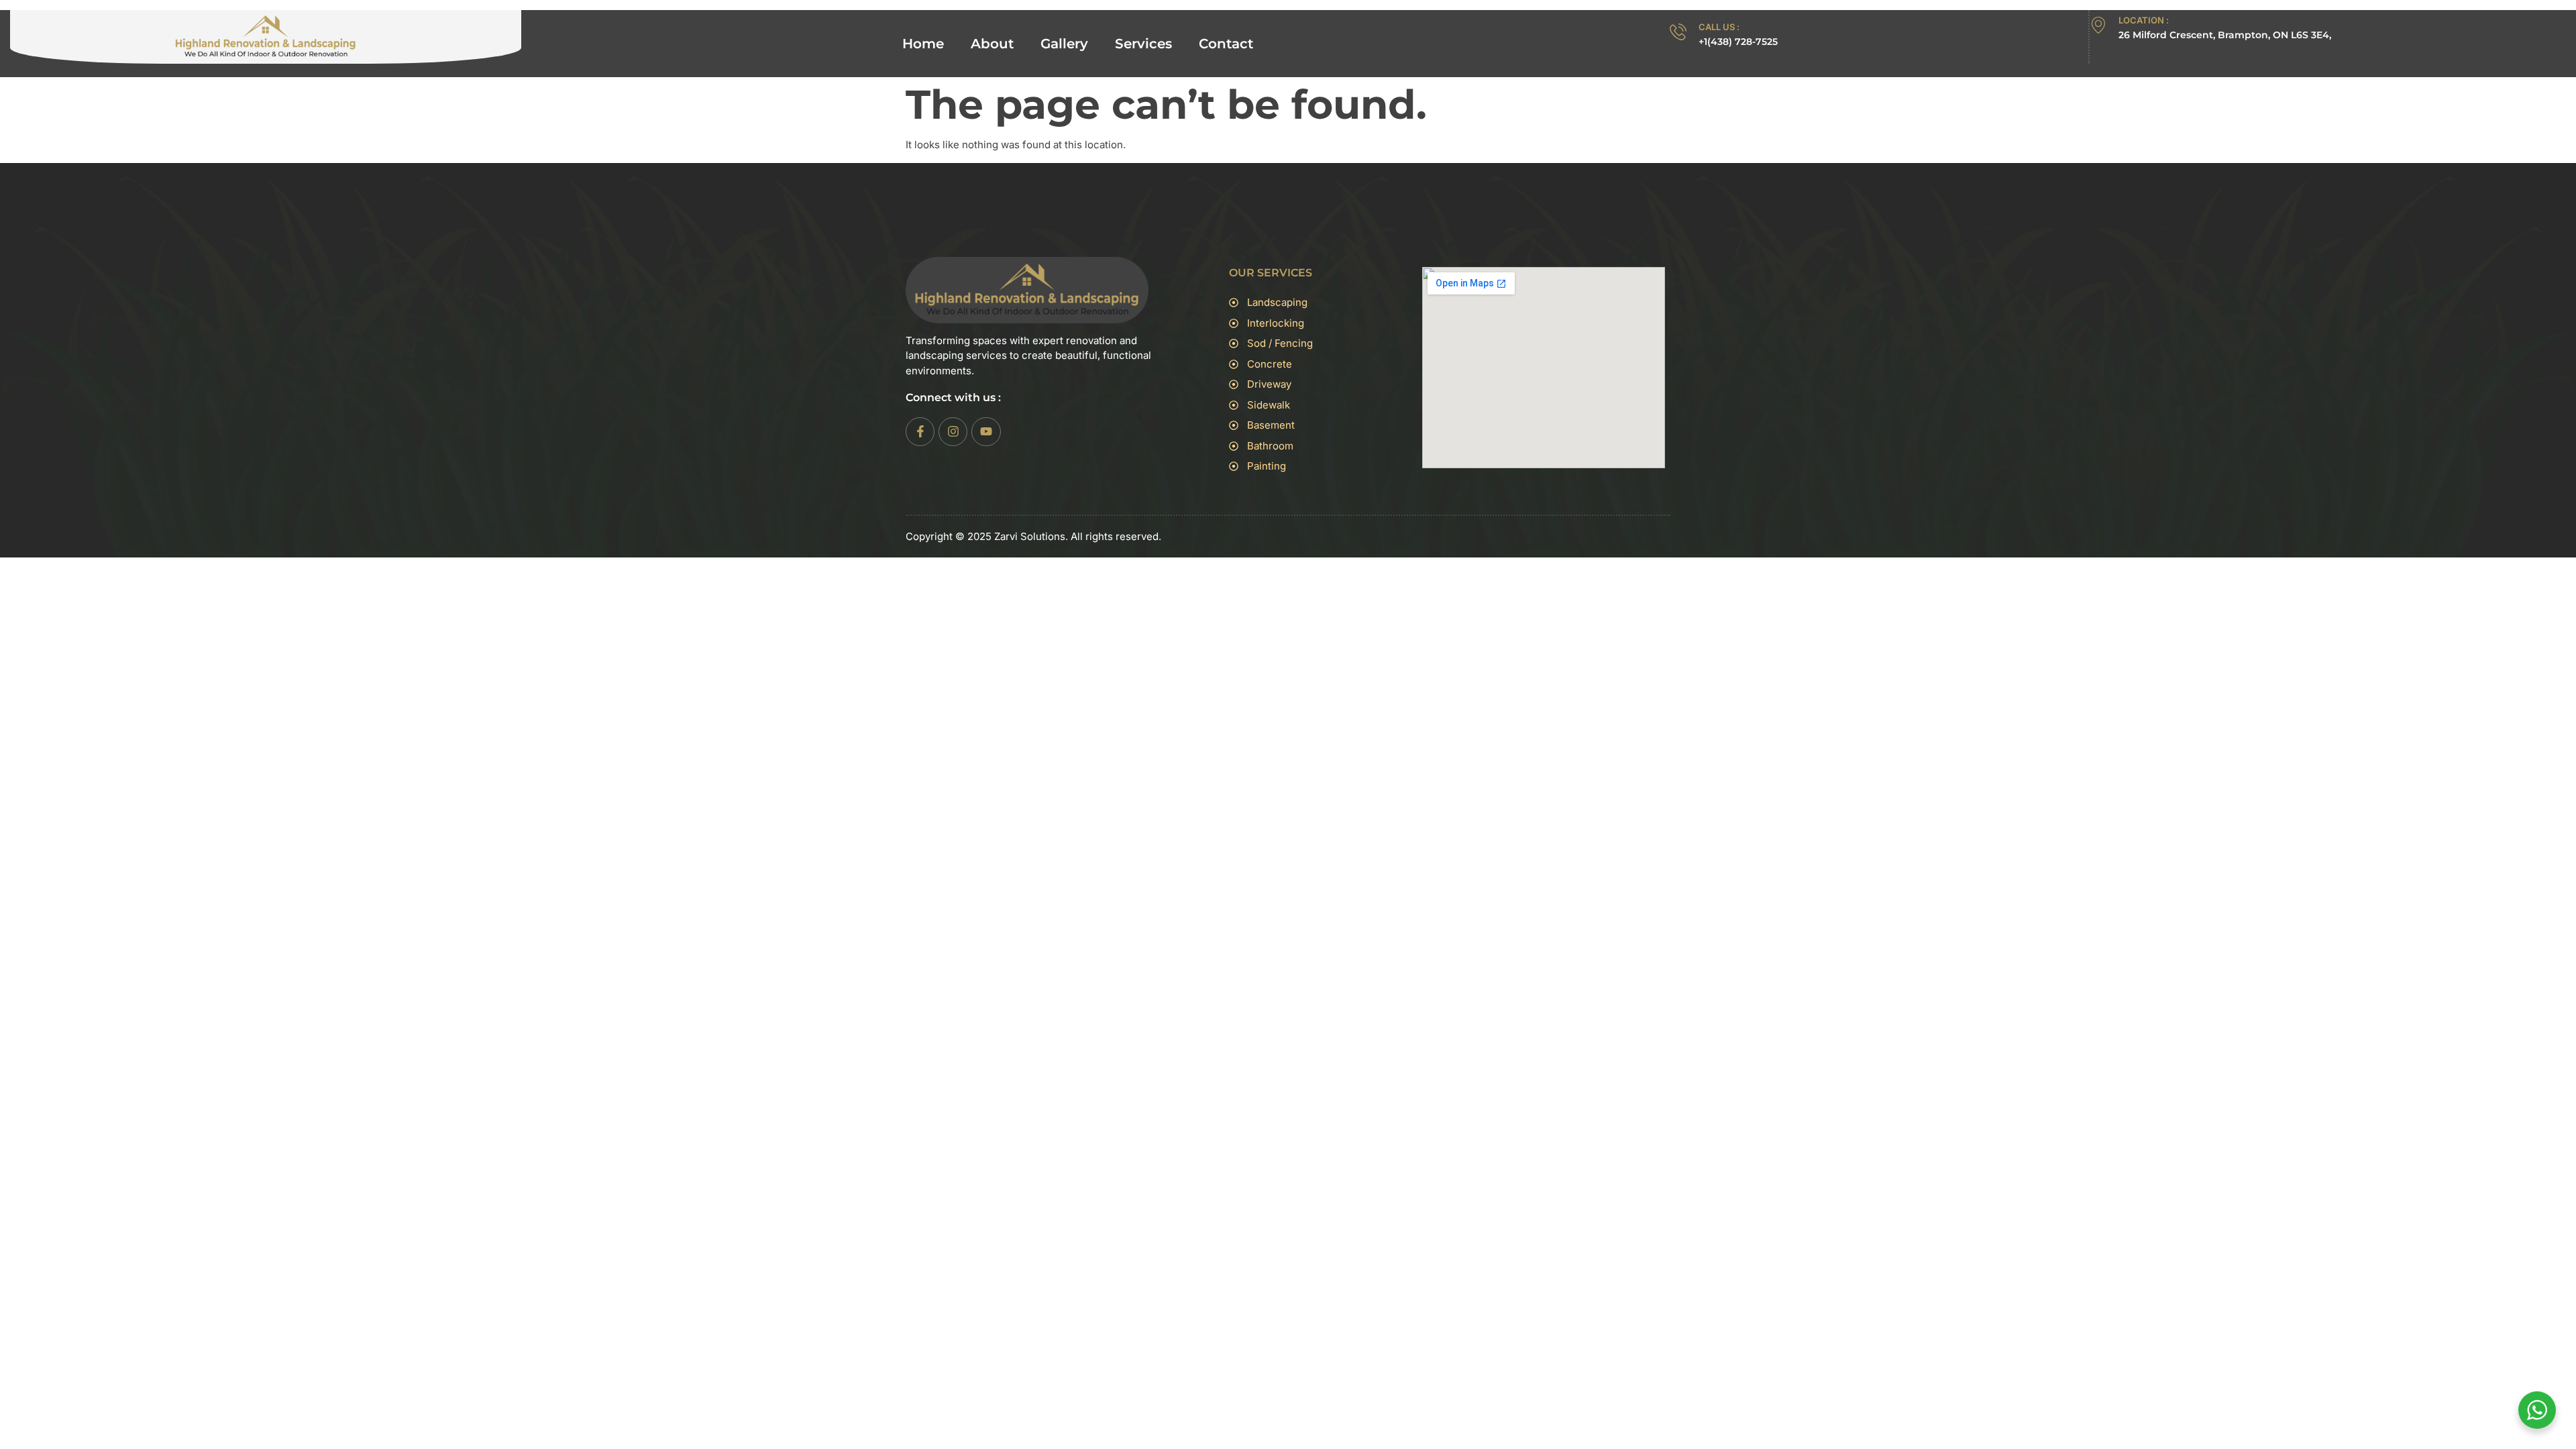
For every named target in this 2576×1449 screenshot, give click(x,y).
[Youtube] (986, 432)
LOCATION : (2144, 20)
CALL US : (1719, 27)
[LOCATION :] (2098, 25)
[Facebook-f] (920, 432)
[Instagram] (953, 432)
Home (923, 44)
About (992, 44)
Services (1143, 44)
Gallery (1064, 44)
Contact (1226, 44)
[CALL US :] (1678, 32)
